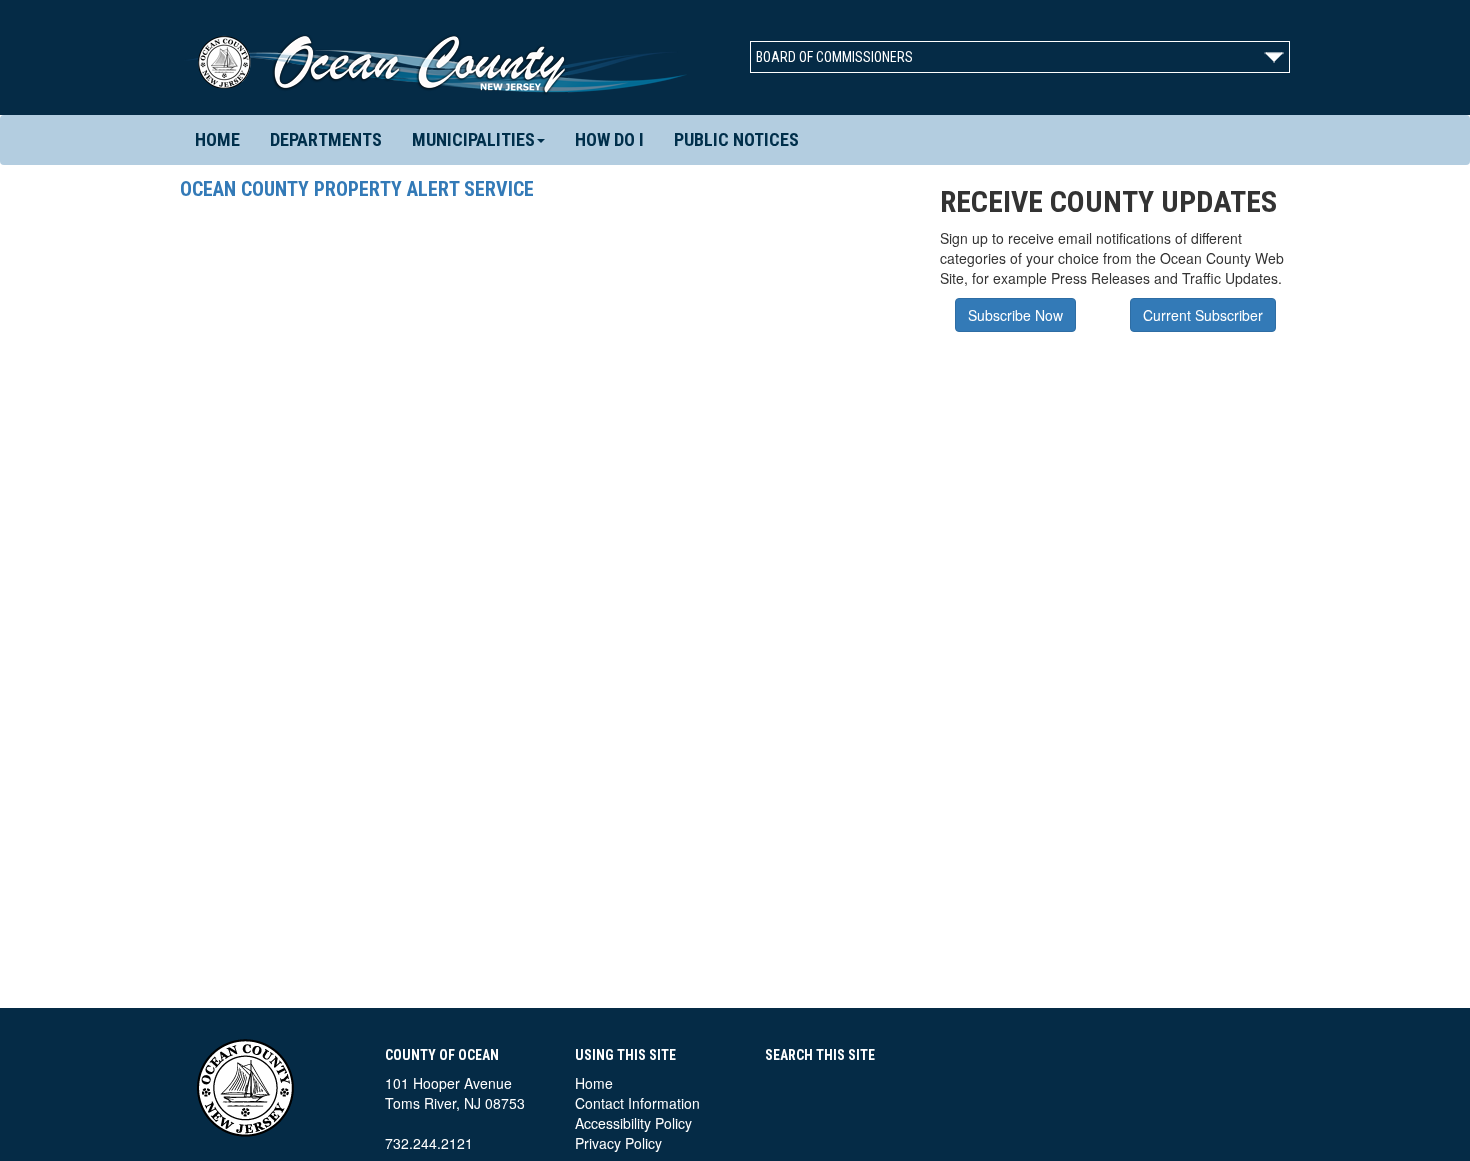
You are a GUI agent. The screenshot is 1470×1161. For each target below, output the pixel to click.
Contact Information (637, 1103)
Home (217, 139)
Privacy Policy (618, 1143)
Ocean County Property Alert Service (357, 189)
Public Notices (736, 139)
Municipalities (473, 139)
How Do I (609, 139)
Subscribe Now (1015, 315)
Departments (326, 139)
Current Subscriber (1203, 315)
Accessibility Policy (633, 1123)
